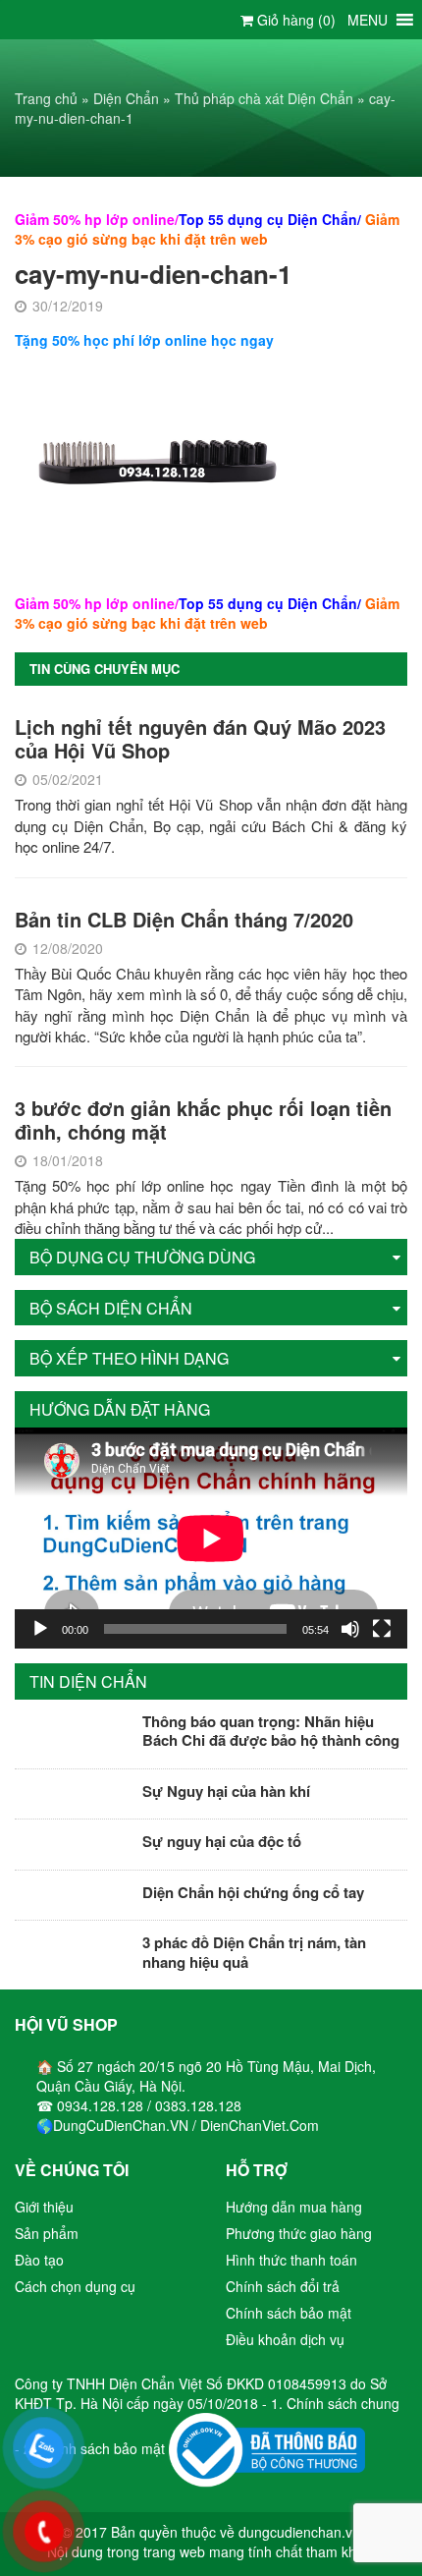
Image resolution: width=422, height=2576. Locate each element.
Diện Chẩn (126, 98)
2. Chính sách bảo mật (94, 2448)
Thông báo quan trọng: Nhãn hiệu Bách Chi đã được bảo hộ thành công (271, 1731)
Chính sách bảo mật (289, 2313)
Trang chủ (46, 98)
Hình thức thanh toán (291, 2260)
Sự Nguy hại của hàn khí (226, 1791)
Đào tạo (39, 2260)
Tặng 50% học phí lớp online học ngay (144, 340)
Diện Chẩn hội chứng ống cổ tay (253, 1892)
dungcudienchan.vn (299, 2532)
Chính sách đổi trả (283, 2286)
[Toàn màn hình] (382, 1629)
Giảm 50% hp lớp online (95, 219)
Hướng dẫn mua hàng (294, 2207)
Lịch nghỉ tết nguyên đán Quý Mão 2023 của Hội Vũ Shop (200, 738)
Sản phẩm (47, 2233)
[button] (368, 20)
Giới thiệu (44, 2207)
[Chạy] (40, 1629)
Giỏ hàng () (294, 20)
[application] (211, 1538)
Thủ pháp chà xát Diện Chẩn (264, 98)
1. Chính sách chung (335, 2403)
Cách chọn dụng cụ (75, 2286)
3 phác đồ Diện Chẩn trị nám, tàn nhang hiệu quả (254, 1952)
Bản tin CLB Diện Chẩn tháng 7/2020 (184, 919)
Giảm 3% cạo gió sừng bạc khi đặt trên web (207, 229)
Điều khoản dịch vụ (285, 2339)
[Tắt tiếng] (350, 1629)
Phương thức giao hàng (299, 2233)
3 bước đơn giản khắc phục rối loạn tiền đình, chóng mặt (203, 1120)
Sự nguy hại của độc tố (222, 1841)
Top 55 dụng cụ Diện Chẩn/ (270, 219)
